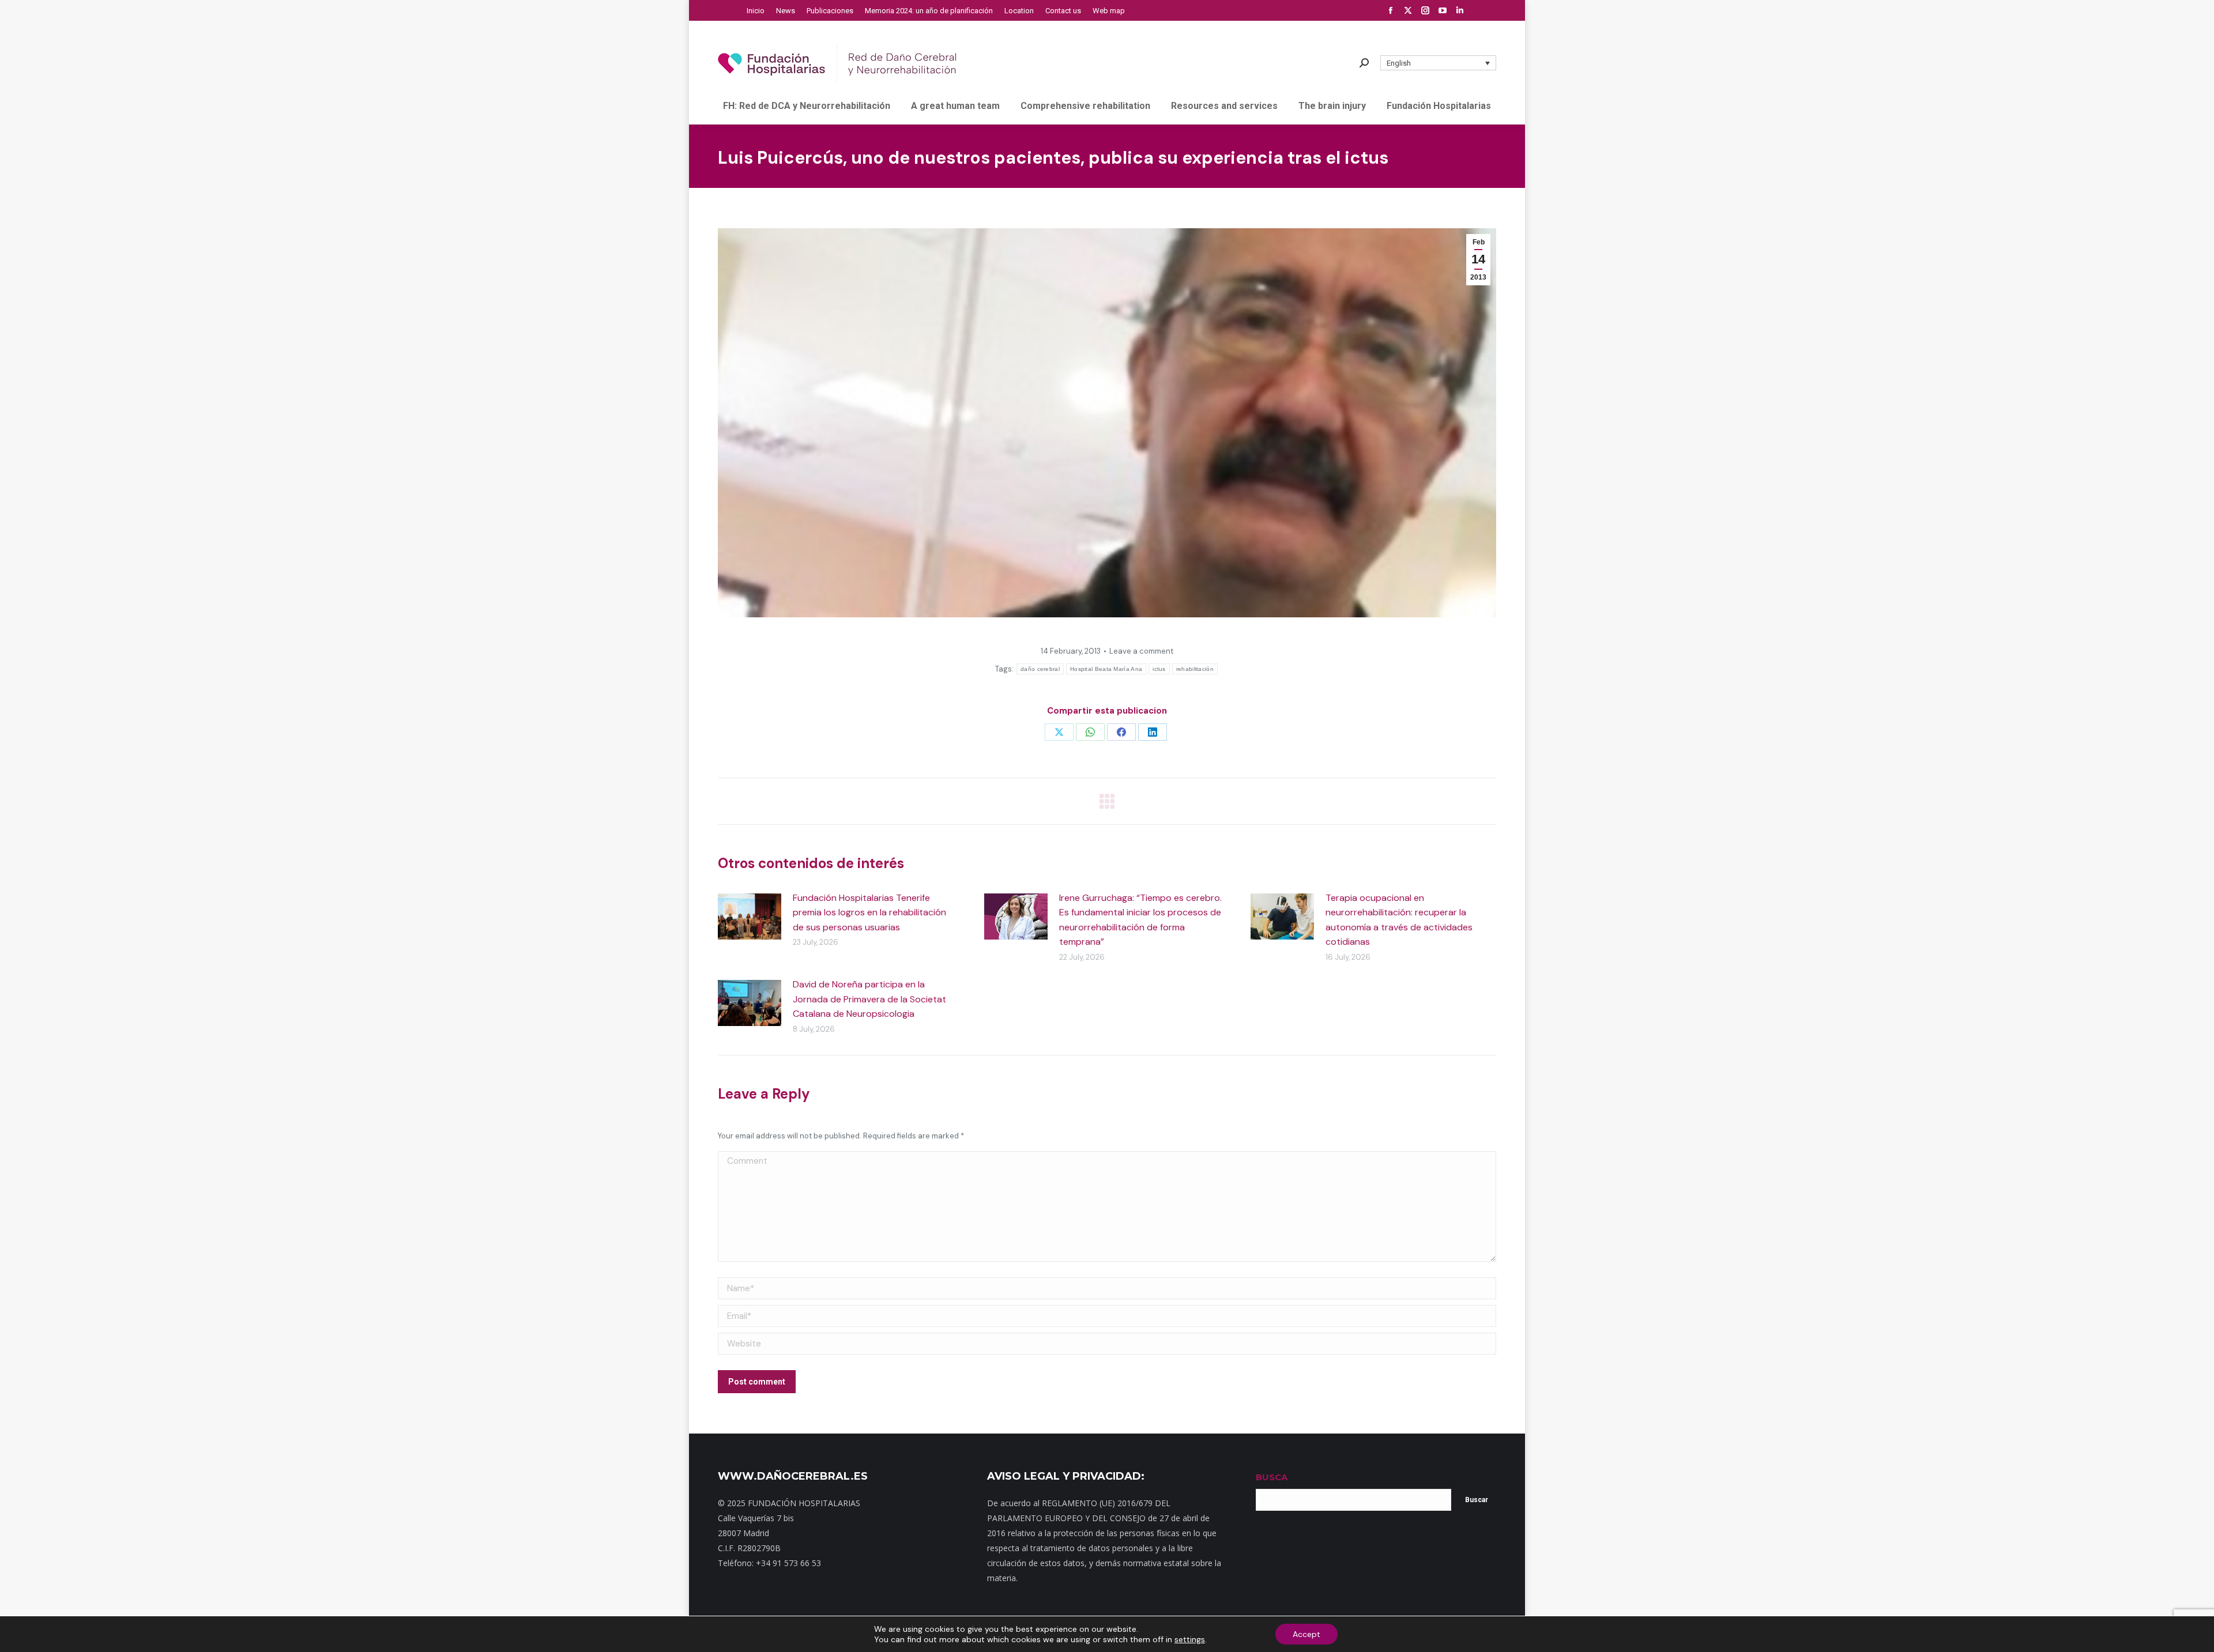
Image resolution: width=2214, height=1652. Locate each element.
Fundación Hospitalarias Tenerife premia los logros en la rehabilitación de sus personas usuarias (869, 912)
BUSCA (1272, 1477)
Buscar (1477, 1500)
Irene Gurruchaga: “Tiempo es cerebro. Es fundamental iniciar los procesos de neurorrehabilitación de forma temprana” (1140, 920)
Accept (1306, 1634)
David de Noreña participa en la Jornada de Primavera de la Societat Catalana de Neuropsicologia (869, 999)
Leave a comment (1141, 651)
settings (1190, 1639)
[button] (1439, 63)
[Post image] (750, 916)
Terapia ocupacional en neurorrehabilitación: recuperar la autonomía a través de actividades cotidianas (1399, 920)
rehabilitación (1195, 669)
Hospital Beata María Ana (1106, 669)
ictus (1159, 669)
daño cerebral (1040, 669)
